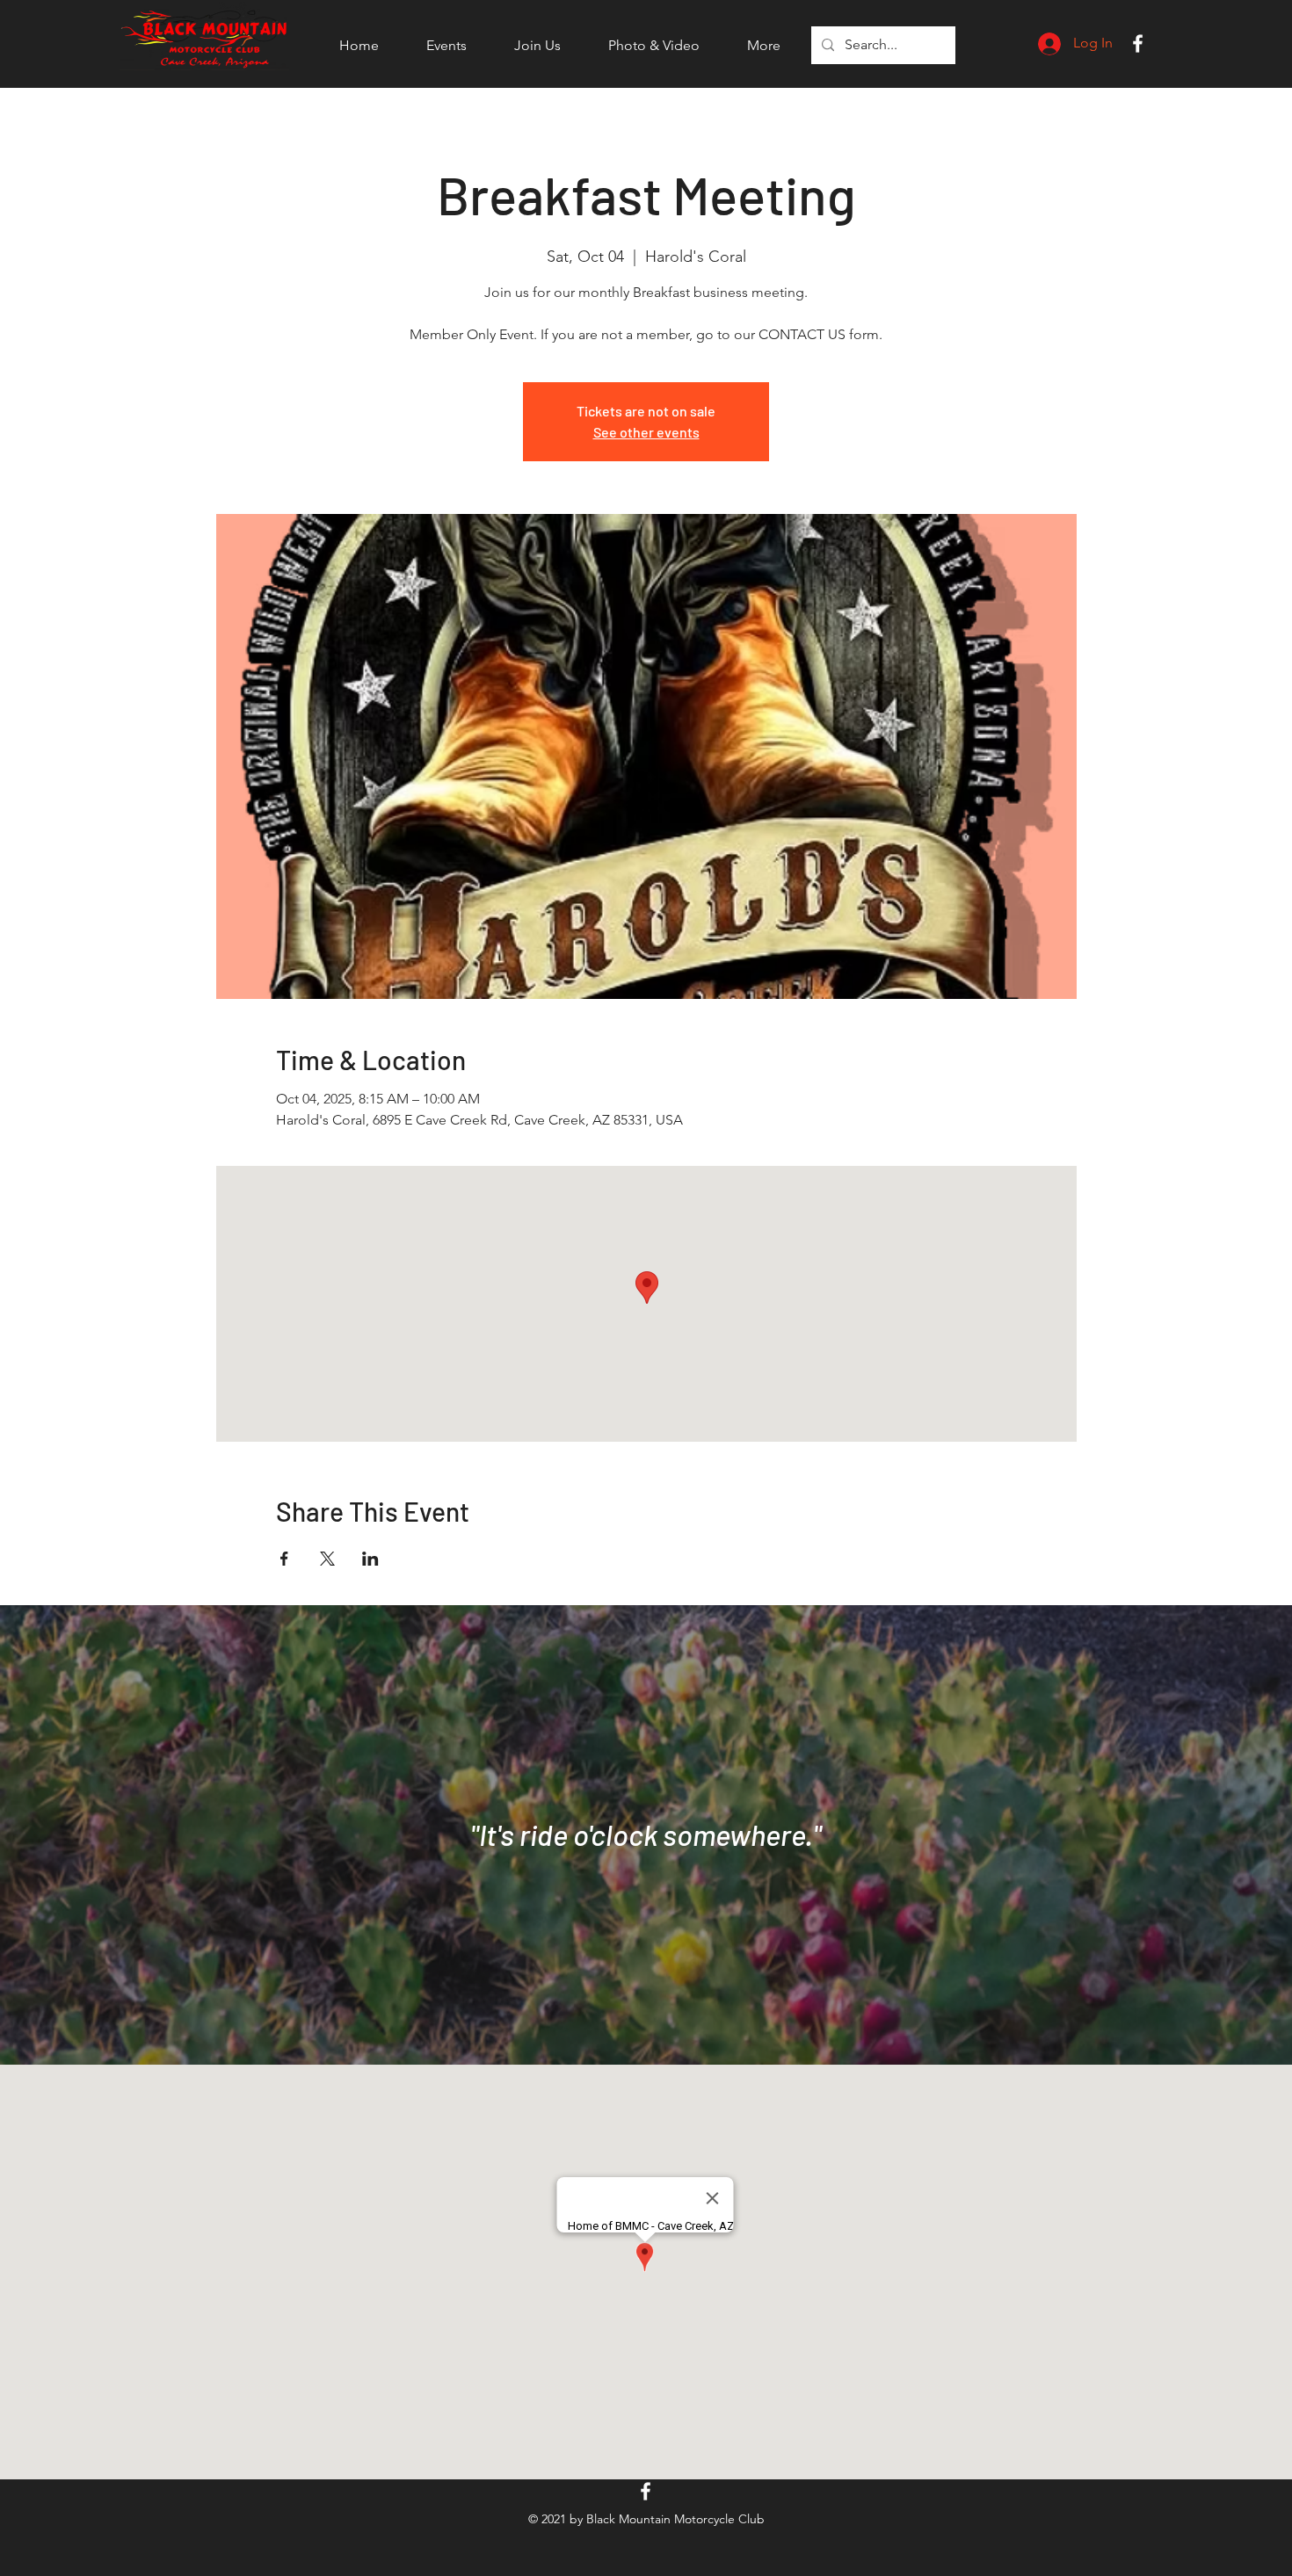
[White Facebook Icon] (1138, 43)
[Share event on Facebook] (284, 1559)
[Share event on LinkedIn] (370, 1559)
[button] (446, 46)
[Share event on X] (327, 1559)
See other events (646, 432)
